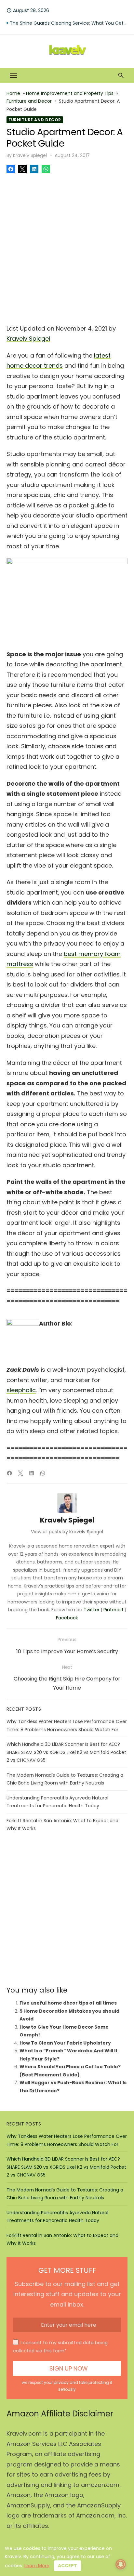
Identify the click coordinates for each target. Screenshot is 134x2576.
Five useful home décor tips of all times (68, 2003)
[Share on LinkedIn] (34, 169)
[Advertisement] (67, 247)
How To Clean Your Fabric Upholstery (65, 2043)
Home (13, 93)
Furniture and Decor (29, 101)
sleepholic (21, 1390)
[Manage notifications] (121, 2564)
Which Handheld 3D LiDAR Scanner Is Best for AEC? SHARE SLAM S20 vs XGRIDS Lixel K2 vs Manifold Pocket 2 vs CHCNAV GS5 (66, 1752)
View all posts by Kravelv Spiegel (67, 1532)
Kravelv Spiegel (30, 155)
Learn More (37, 2566)
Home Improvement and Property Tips (70, 93)
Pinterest (114, 1610)
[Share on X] (22, 169)
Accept (67, 2566)
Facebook (67, 1618)
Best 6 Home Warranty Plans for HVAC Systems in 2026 (69, 23)
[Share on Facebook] (11, 169)
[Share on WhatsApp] (46, 169)
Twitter (92, 1610)
